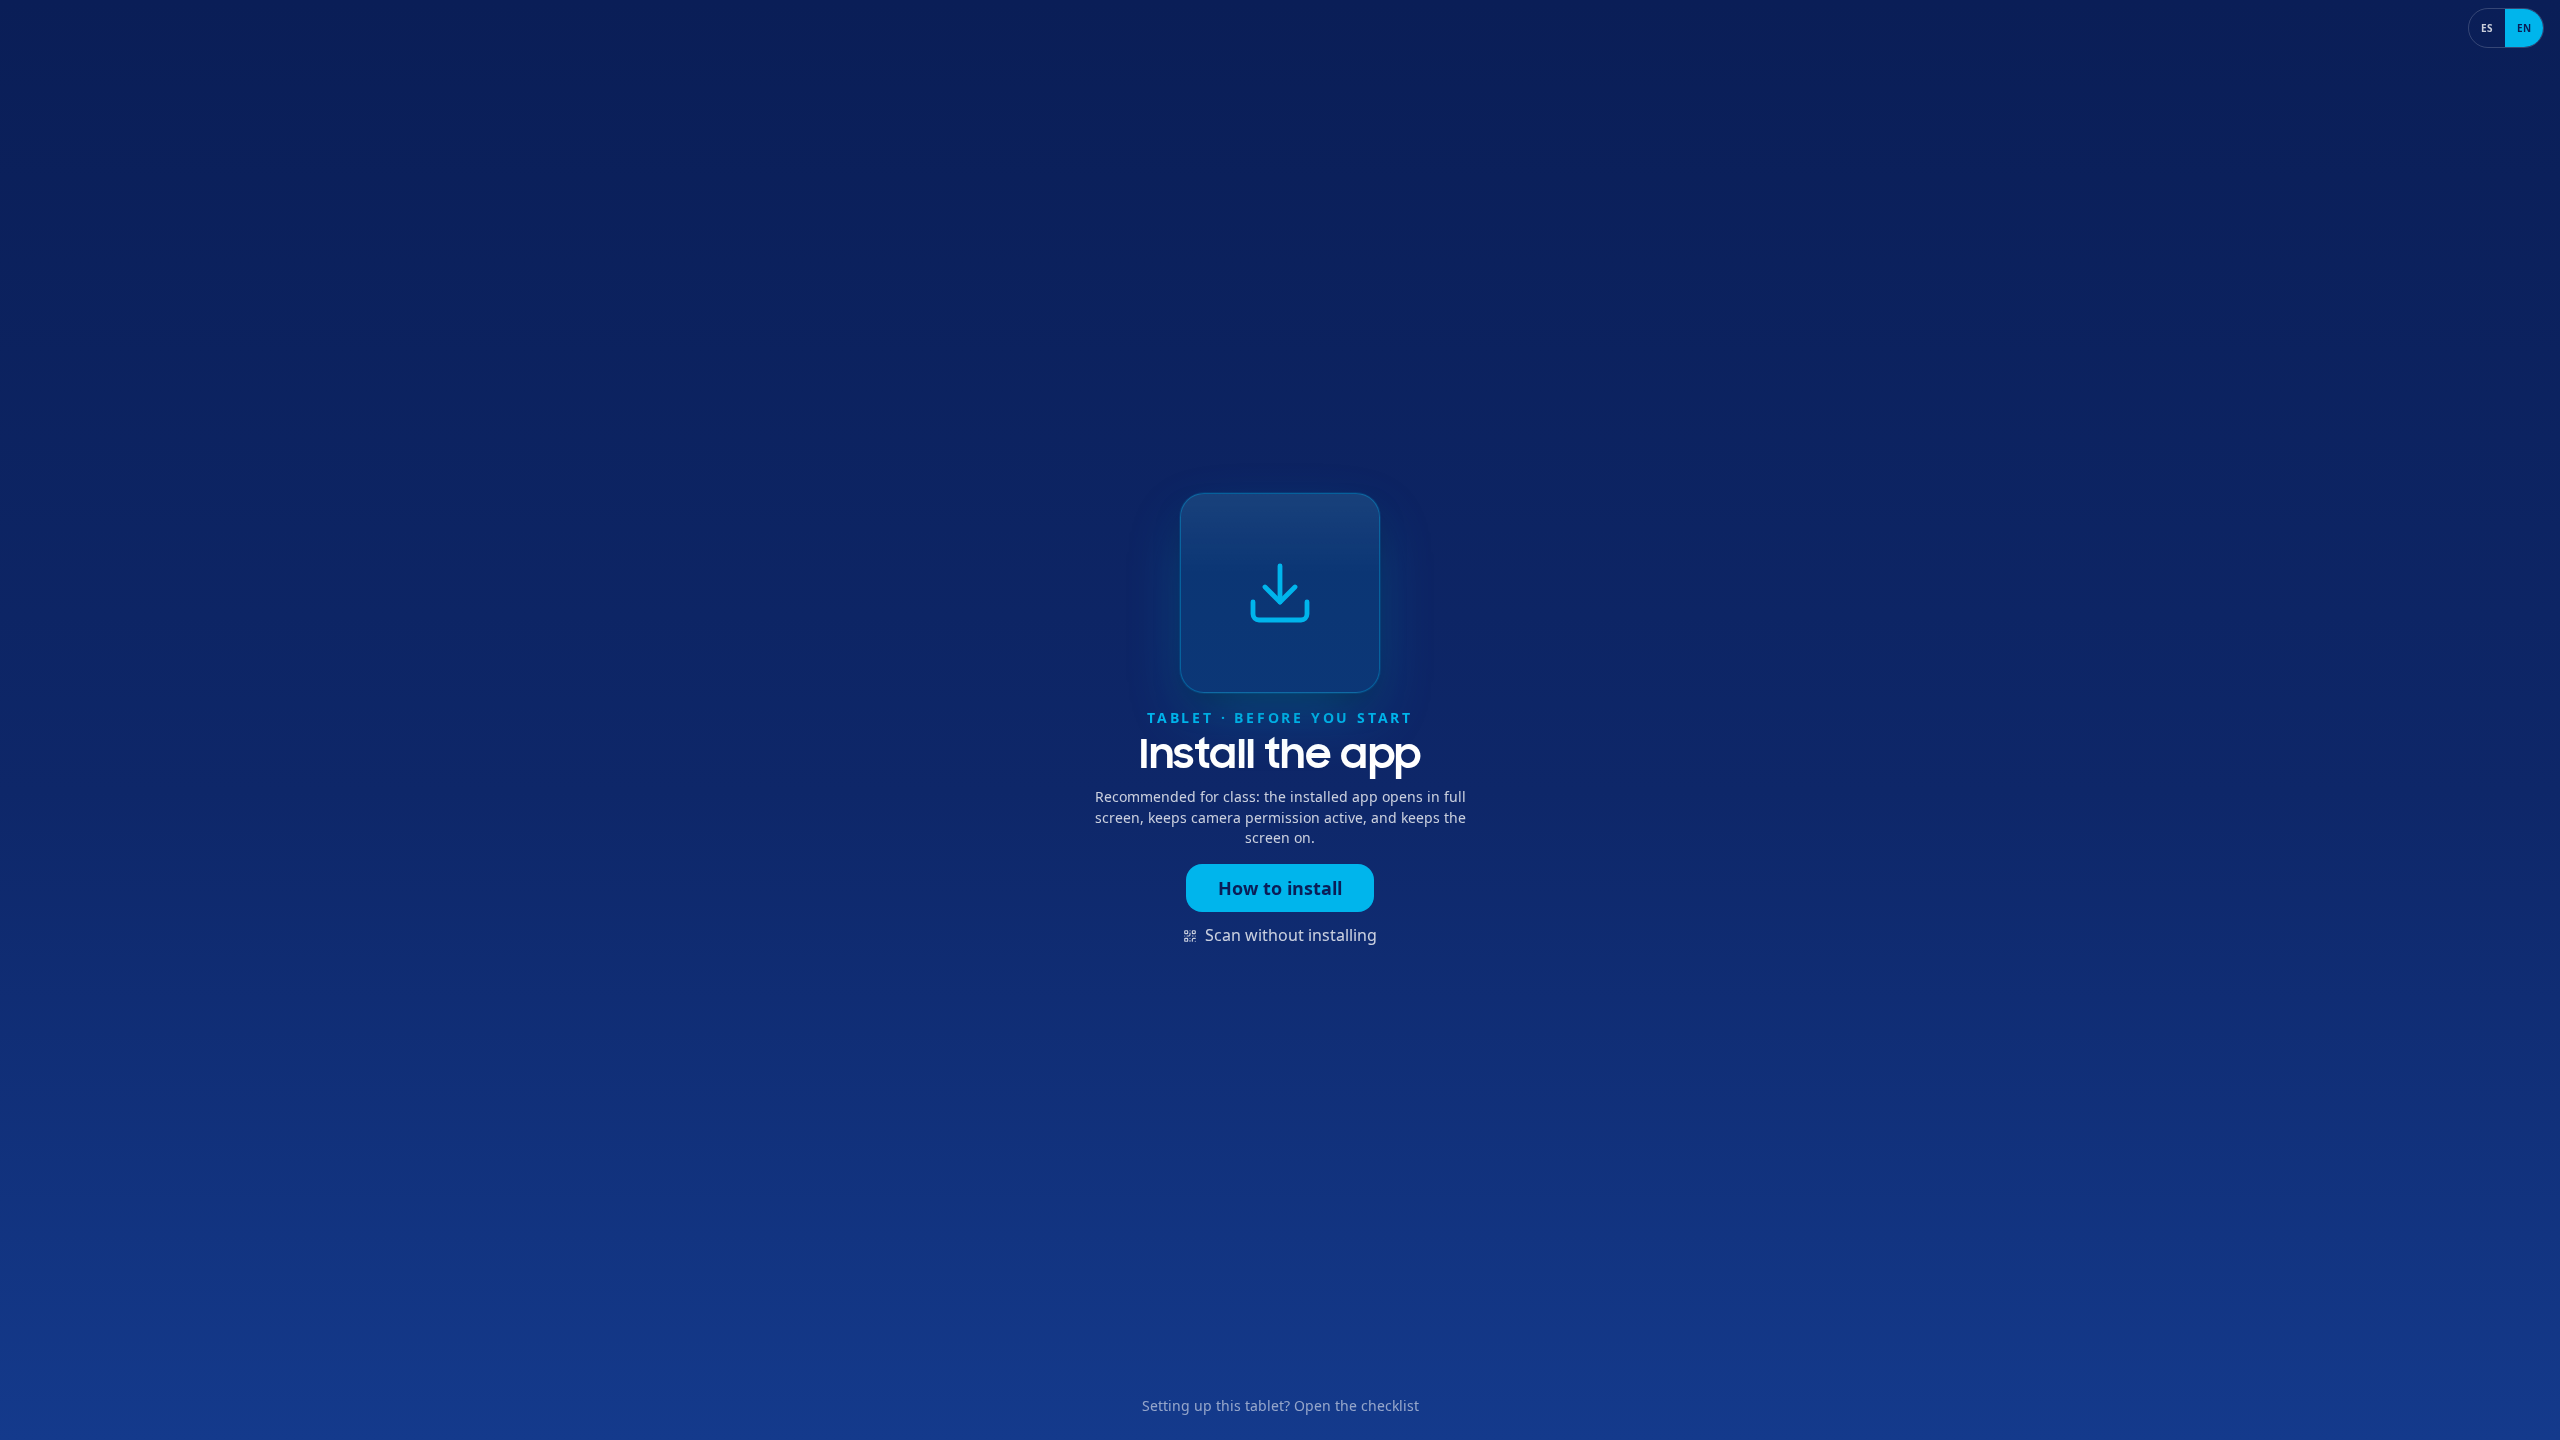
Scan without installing (1291, 935)
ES (2487, 28)
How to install (1280, 888)
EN (2524, 28)
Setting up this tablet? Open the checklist (1280, 1405)
